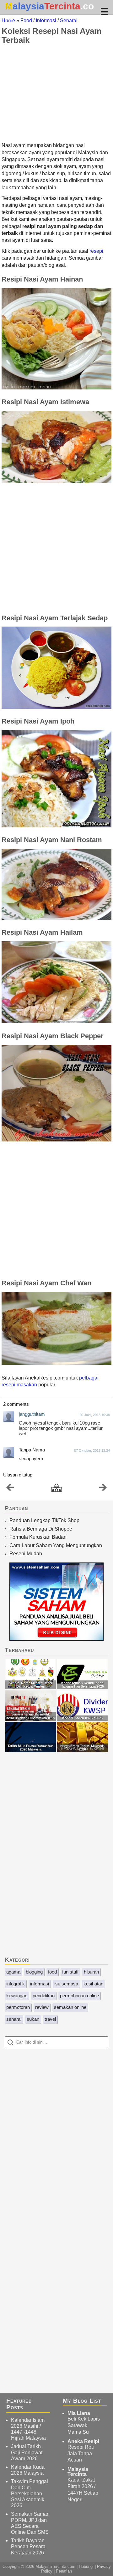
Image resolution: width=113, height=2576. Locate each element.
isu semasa (66, 1984)
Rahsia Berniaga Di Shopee (41, 1529)
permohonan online (79, 1996)
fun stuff (70, 1972)
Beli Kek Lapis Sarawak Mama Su (84, 2425)
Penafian (64, 2571)
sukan (33, 2019)
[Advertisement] (56, 93)
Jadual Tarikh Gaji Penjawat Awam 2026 (27, 2452)
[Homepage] (56, 1488)
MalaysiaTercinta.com (55, 2566)
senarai (14, 2019)
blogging (34, 1972)
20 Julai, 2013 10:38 (95, 1415)
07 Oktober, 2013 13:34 (92, 1451)
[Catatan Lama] (103, 1489)
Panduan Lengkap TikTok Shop (44, 1520)
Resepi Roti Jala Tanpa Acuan (81, 2454)
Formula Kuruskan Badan (38, 1537)
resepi (96, 251)
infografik (16, 1984)
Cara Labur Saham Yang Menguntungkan (56, 1545)
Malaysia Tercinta (78, 2472)
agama (13, 1972)
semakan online (70, 2007)
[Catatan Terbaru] (10, 1489)
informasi (40, 1984)
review (42, 2007)
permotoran (18, 2007)
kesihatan (93, 1984)
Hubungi (86, 2566)
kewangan (17, 1996)
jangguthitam (32, 1414)
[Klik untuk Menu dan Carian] (104, 12)
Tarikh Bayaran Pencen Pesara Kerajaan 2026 (28, 2546)
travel (50, 2019)
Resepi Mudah (26, 1554)
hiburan (91, 1972)
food (52, 1972)
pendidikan (44, 1996)
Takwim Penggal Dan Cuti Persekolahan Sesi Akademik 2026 (30, 2493)
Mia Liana (79, 2413)
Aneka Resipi (83, 2441)
